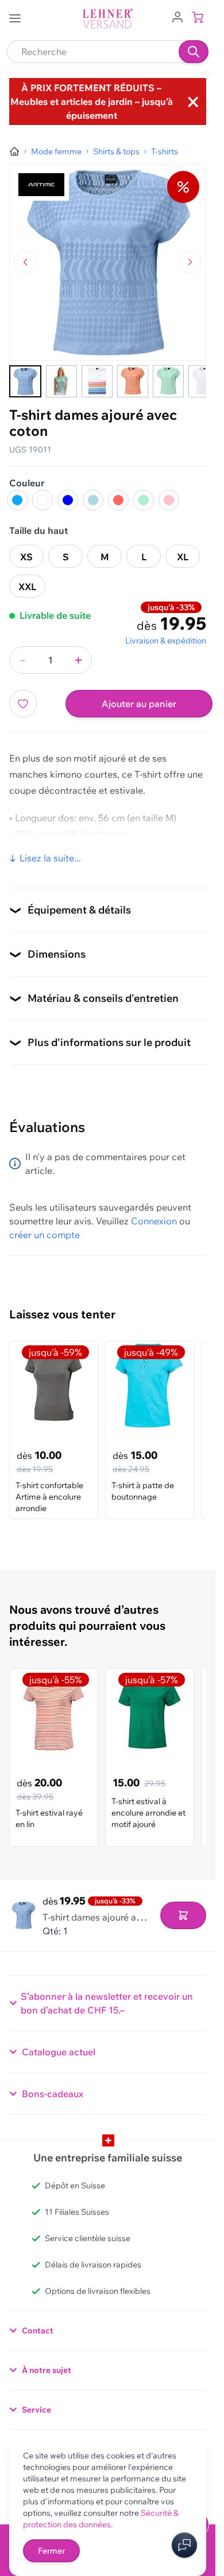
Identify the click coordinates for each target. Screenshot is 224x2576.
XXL (27, 587)
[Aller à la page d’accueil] (14, 151)
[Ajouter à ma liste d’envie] (23, 704)
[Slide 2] (61, 381)
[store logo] (108, 19)
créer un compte (45, 1235)
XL (183, 557)
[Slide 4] (133, 381)
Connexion (154, 1221)
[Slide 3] (97, 381)
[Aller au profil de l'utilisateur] (177, 16)
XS (26, 557)
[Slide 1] (25, 381)
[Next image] (190, 262)
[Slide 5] (168, 381)
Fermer (51, 2551)
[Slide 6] (204, 381)
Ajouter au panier (139, 704)
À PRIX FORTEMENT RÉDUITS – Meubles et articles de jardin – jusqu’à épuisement (92, 102)
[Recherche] (194, 52)
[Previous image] (25, 262)
